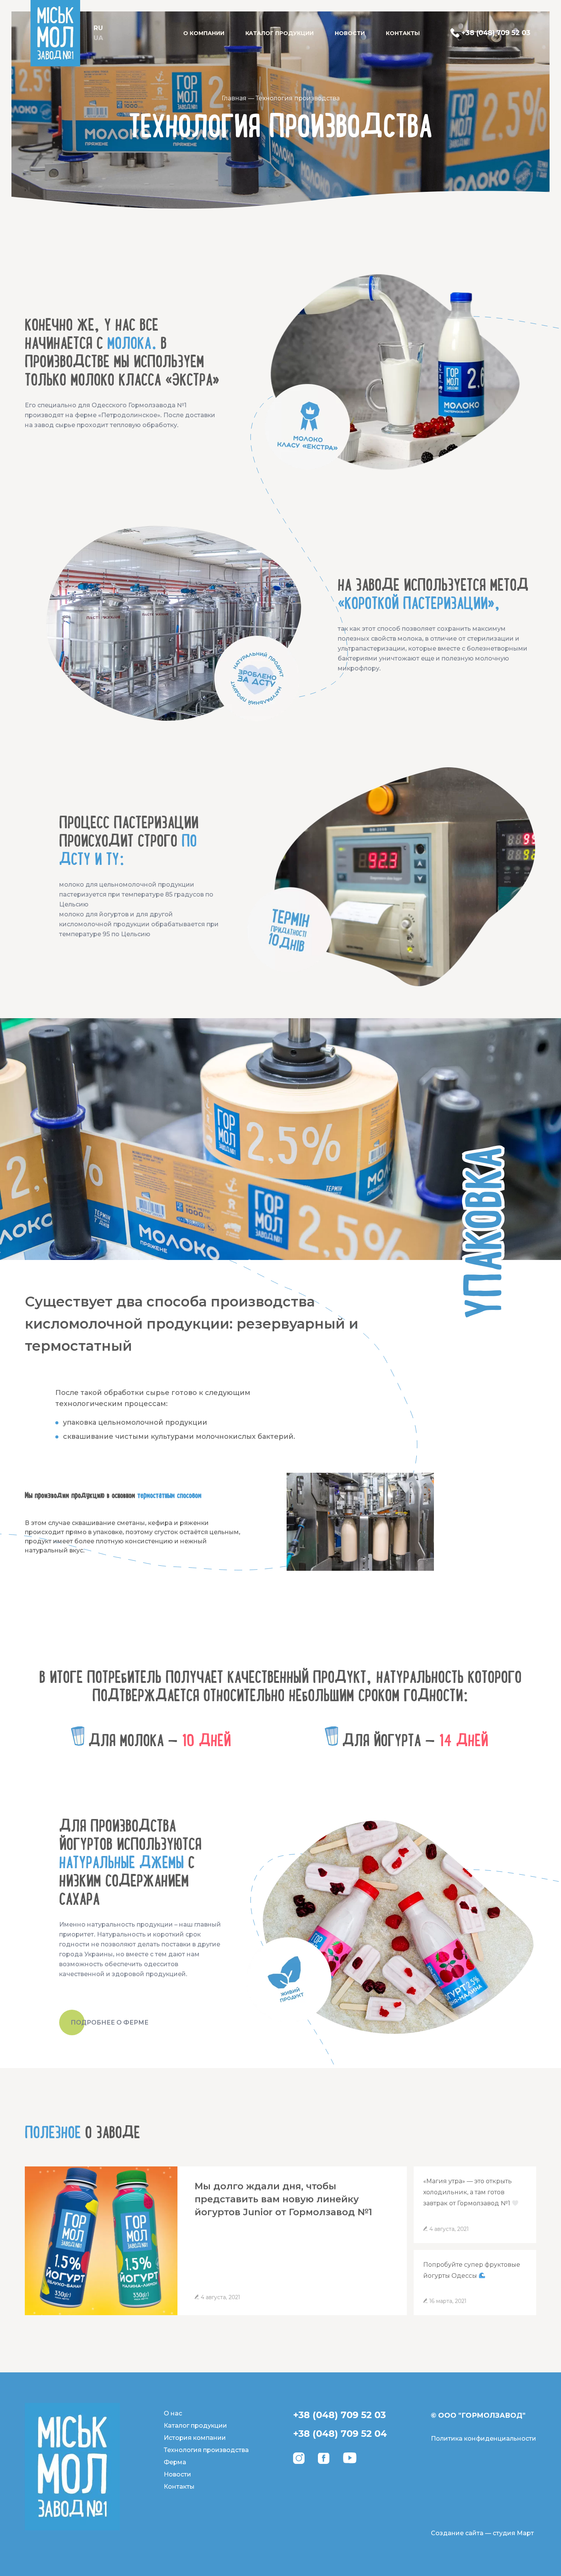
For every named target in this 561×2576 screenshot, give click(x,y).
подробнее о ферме (110, 2022)
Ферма (175, 2462)
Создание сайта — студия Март (482, 2533)
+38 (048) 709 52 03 (339, 2415)
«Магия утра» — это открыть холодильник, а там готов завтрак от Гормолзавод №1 (468, 2192)
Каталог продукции (280, 33)
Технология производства (206, 2450)
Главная (234, 98)
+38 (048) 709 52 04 (340, 2434)
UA (98, 38)
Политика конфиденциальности (484, 2439)
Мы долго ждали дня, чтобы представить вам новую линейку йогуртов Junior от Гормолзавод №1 (283, 2199)
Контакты (403, 33)
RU (98, 28)
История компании (195, 2438)
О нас (173, 2413)
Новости (350, 33)
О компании (204, 33)
